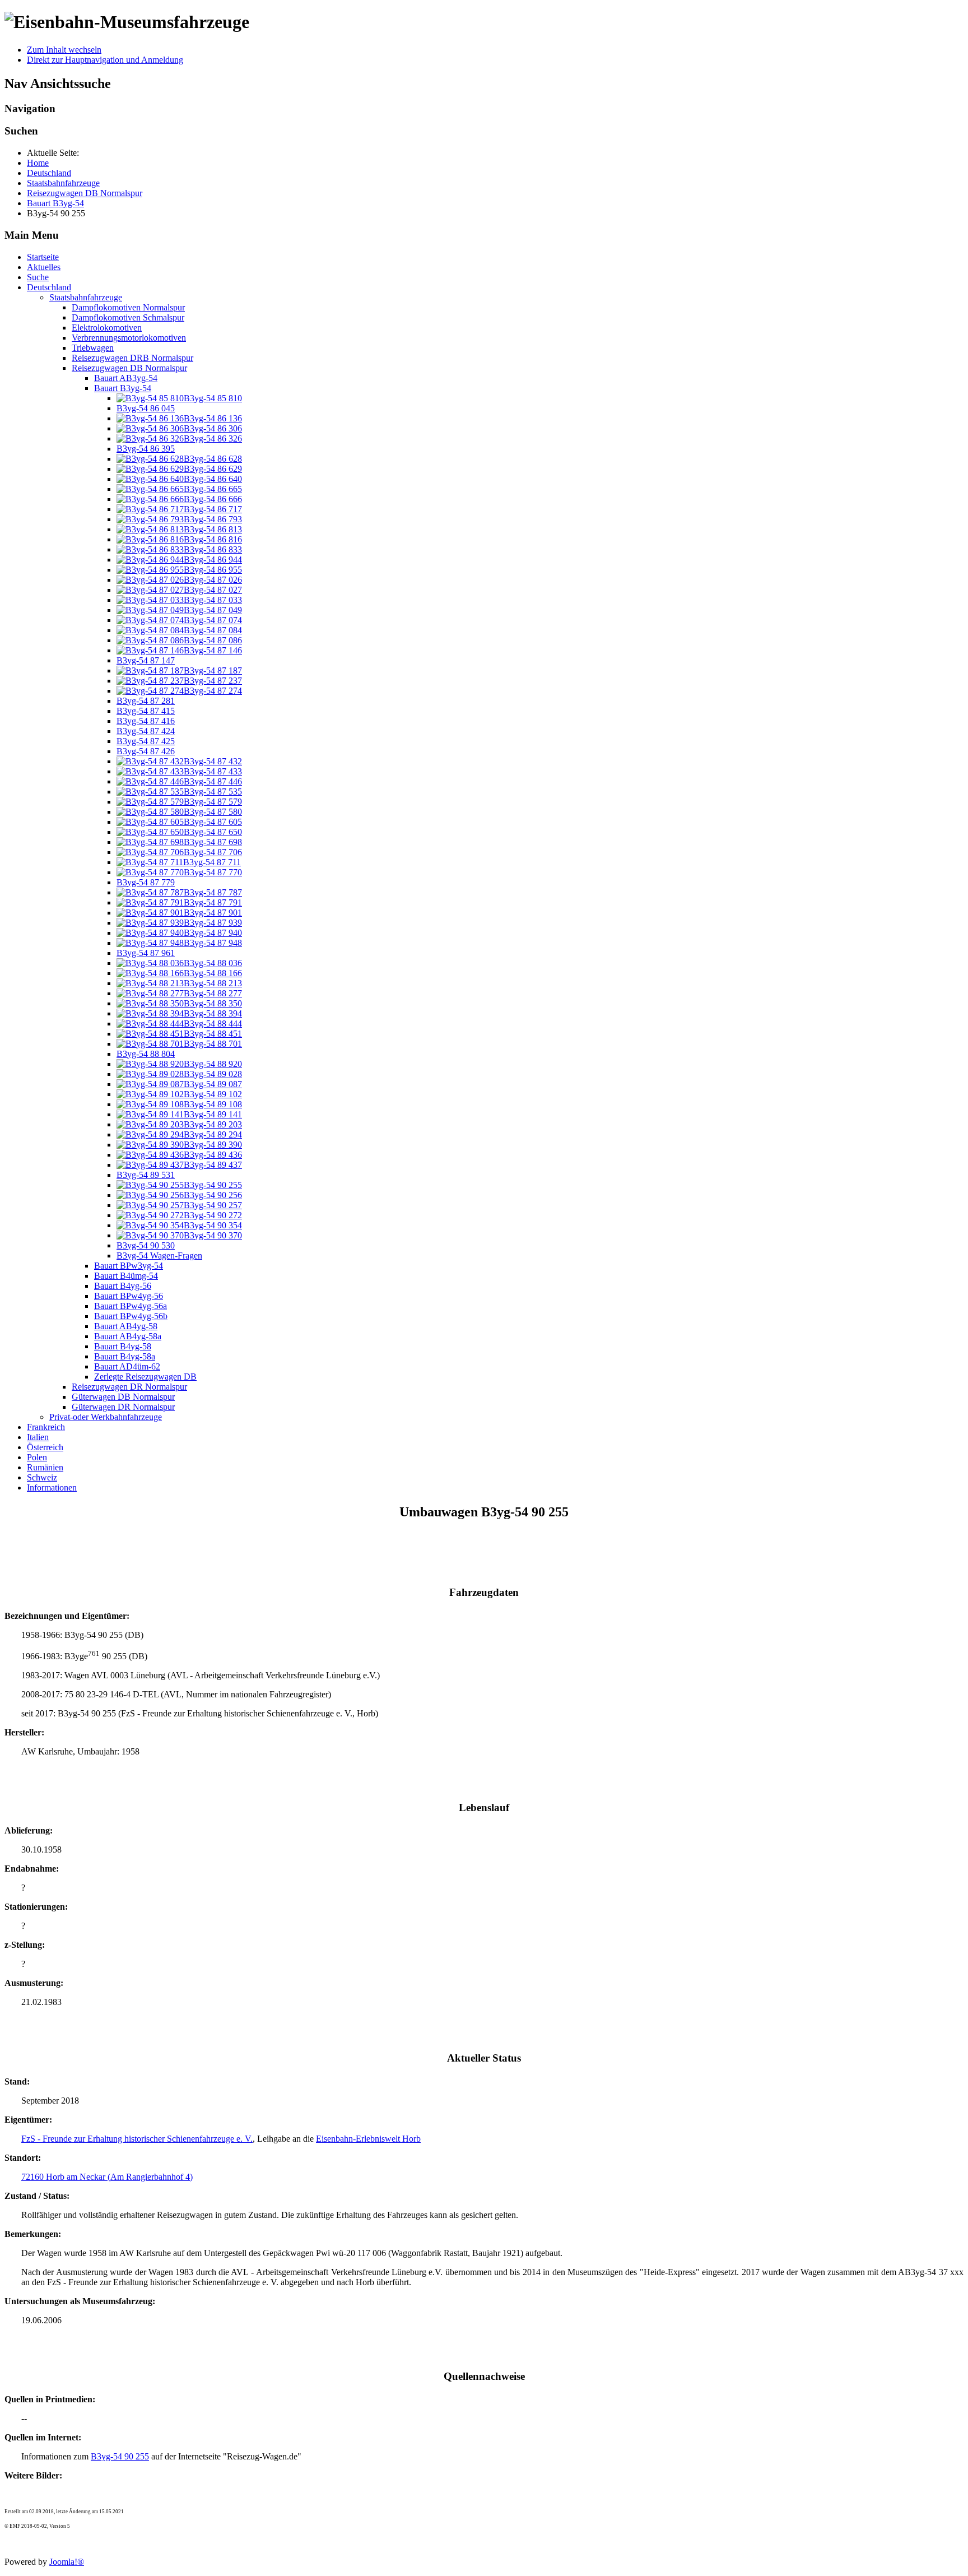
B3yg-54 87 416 (146, 721)
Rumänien (45, 1467)
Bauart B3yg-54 (123, 388)
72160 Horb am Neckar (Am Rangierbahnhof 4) (107, 2177)
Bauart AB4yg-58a (128, 1336)
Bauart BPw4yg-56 (129, 1296)
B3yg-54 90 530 (146, 1245)
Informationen (52, 1487)
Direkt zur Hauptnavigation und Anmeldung (105, 60)
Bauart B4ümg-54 (126, 1276)
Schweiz (42, 1477)
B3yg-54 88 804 (146, 1054)
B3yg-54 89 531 (146, 1175)
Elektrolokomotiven (107, 328)
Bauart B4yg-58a (125, 1356)
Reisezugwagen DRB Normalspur (132, 358)
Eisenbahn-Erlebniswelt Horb (368, 2139)
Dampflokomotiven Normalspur (128, 307)
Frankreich (46, 1427)
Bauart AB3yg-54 (126, 378)
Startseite (43, 257)
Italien (38, 1437)
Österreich (45, 1447)
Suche (38, 277)
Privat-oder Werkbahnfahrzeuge (106, 1417)
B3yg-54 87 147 (146, 660)
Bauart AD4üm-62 (127, 1366)
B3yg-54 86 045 (146, 408)
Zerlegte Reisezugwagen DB (145, 1377)
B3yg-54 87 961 (146, 953)
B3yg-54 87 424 (146, 731)
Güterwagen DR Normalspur (123, 1407)
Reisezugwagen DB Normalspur (129, 368)
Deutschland (49, 287)
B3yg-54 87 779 (146, 882)
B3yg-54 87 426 (146, 751)
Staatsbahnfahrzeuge (86, 297)
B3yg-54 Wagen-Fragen (159, 1255)
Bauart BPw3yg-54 (129, 1266)
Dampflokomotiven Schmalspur (128, 317)
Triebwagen (93, 348)
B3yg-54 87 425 (146, 741)
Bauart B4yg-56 (123, 1286)
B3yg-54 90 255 (120, 2456)
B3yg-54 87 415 (146, 711)
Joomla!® (67, 2562)
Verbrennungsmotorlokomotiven (129, 338)
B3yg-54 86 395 (146, 449)
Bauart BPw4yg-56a (131, 1306)
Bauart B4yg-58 (123, 1346)
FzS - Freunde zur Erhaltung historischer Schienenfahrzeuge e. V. (137, 2139)
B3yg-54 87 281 (146, 701)
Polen (37, 1457)
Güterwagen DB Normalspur (123, 1397)
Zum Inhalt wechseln (64, 50)
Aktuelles (44, 267)
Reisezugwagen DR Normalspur (129, 1387)
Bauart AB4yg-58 (126, 1326)
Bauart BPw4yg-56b (131, 1316)
